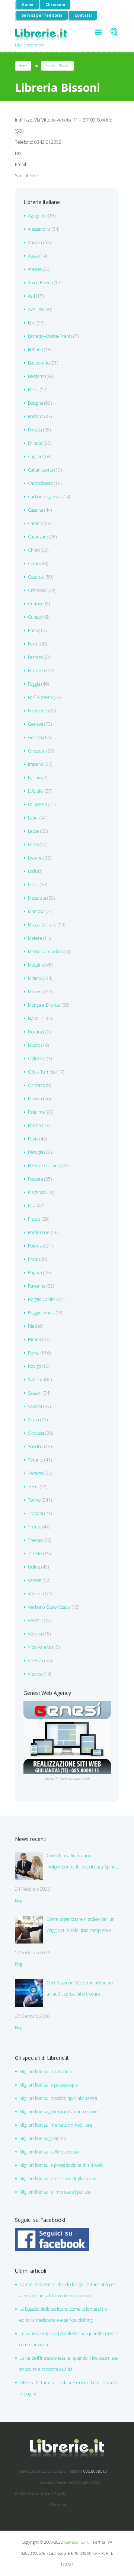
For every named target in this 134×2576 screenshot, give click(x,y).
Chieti (34, 550)
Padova (35, 1099)
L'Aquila (36, 791)
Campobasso (40, 483)
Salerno (36, 1380)
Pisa (32, 1206)
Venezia (36, 1594)
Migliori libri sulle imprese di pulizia (55, 2192)
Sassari (35, 1393)
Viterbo (35, 1674)
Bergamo (37, 376)
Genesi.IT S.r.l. (76, 2542)
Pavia (33, 1139)
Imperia (36, 764)
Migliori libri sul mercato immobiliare (56, 2125)
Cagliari (35, 457)
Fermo (34, 644)
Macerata (37, 898)
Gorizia (35, 737)
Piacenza (37, 1192)
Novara (35, 1032)
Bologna (36, 403)
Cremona (37, 590)
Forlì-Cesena (40, 697)
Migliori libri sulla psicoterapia (49, 2085)
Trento (35, 1527)
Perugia (36, 1152)
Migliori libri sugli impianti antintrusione (59, 2112)
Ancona (35, 242)
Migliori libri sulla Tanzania (46, 2072)
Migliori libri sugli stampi (43, 2138)
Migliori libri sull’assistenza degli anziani (58, 2179)
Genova (36, 724)
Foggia (34, 684)
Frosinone (38, 711)
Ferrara (35, 657)
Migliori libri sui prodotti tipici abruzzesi (58, 2098)
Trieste (35, 1554)
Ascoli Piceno (40, 283)
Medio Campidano (46, 952)
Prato (33, 1259)
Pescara (36, 1179)
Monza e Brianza (44, 1005)
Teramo (36, 1473)
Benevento (39, 363)
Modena (36, 992)
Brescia (35, 430)
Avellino (36, 309)
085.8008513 (95, 2471)
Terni (33, 1487)
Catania (35, 523)
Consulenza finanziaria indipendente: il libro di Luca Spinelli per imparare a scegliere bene (83, 1863)
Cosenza (36, 577)
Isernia (35, 778)
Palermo (36, 1112)
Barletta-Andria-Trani (49, 336)
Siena (33, 1420)
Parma (34, 1125)
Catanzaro (38, 537)
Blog (18, 1900)
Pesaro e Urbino (44, 1166)
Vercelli (35, 1620)
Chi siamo (55, 4)
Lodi (32, 871)
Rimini (34, 1339)
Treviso (35, 1540)
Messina (36, 965)
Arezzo (35, 269)
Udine (34, 1567)
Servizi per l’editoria (42, 15)
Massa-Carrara (42, 925)
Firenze (36, 671)
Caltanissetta (41, 470)
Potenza (36, 1246)
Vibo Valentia (41, 1647)
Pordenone (39, 1232)
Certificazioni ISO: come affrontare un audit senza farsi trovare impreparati (81, 1990)
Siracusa (36, 1433)
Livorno (35, 858)
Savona (35, 1406)
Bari (32, 323)
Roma (34, 1353)
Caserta (36, 510)
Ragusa (35, 1273)
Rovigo (34, 1366)
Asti (31, 296)
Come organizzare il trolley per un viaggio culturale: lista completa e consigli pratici (81, 1926)
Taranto (36, 1460)
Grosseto (37, 751)
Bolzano (36, 416)
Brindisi (35, 443)
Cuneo (34, 617)
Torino (34, 1500)
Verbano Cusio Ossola (49, 1607)
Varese (35, 1580)
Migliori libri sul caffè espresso (49, 2152)
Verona (35, 1634)
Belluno (35, 349)
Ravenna (37, 1286)
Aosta (33, 256)
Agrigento (37, 216)
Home (28, 4)
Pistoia (34, 1219)
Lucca (33, 885)
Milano (34, 978)
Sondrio (36, 1446)
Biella (33, 390)
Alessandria (39, 229)
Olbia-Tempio (42, 1072)
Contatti (83, 15)
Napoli (34, 1018)
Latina (34, 818)
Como (34, 564)
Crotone (36, 604)
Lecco (33, 844)
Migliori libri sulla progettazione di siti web (61, 2165)
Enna (33, 630)
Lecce (33, 831)
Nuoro (34, 1045)
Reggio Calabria (43, 1299)
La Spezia (37, 804)
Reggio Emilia (41, 1313)
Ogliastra (37, 1059)
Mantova (36, 911)
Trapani (36, 1513)
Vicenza (36, 1661)
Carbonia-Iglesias (45, 497)
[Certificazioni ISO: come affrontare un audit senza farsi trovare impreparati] (29, 1993)
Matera (35, 938)
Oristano (36, 1085)
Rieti (33, 1326)
